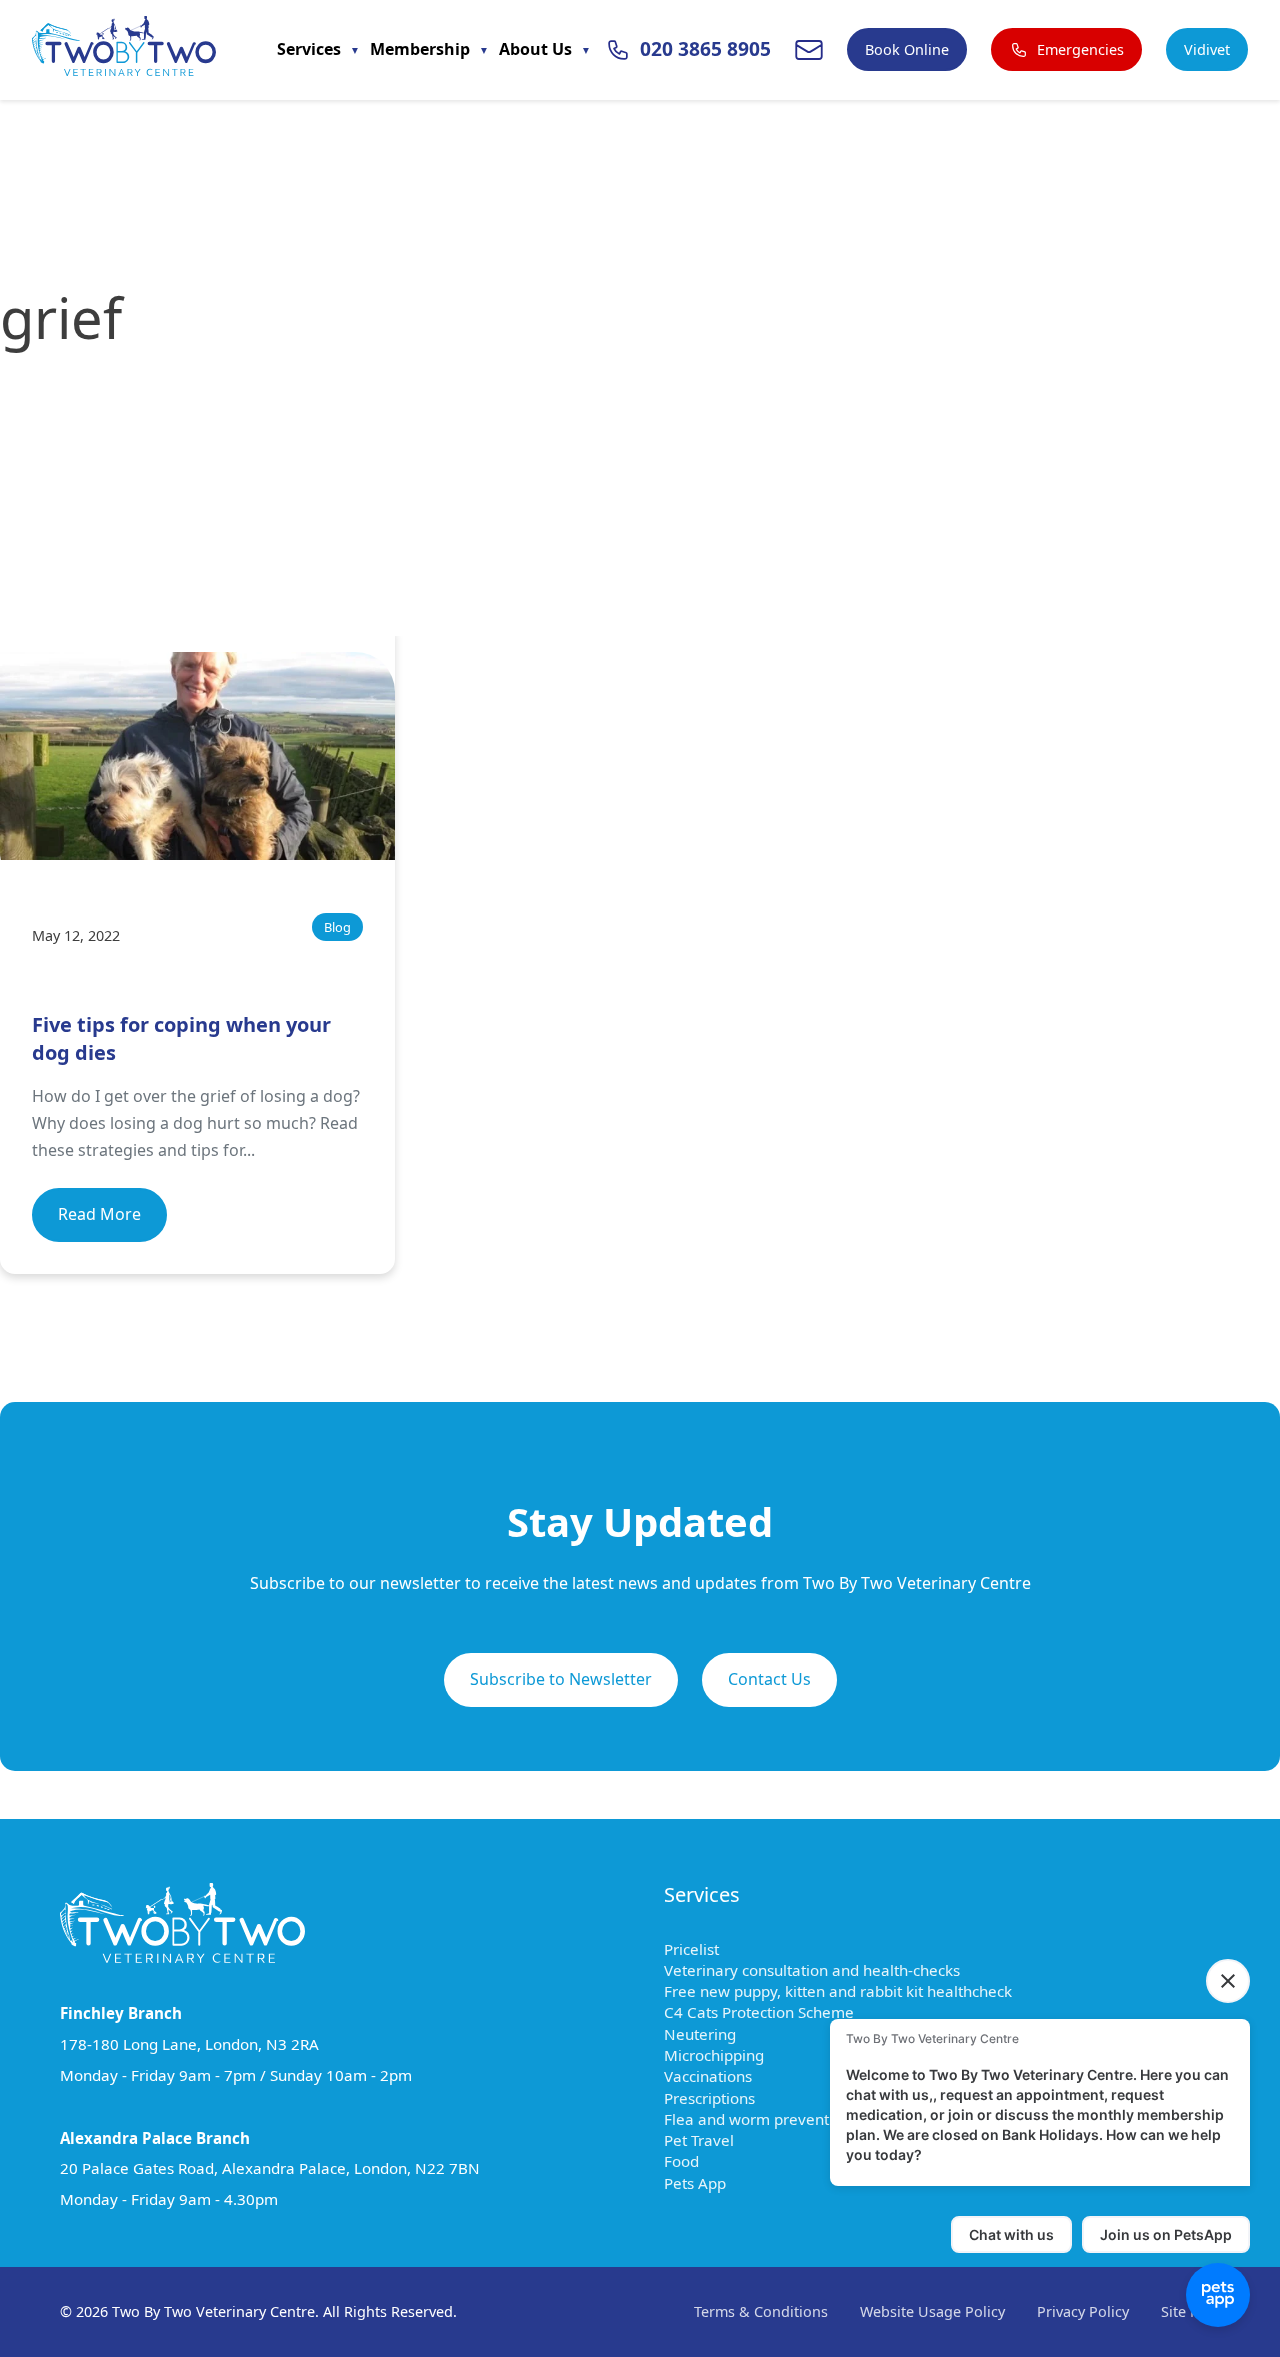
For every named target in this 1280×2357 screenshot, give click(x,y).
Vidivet (1207, 49)
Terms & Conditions (761, 2311)
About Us (537, 49)
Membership (421, 49)
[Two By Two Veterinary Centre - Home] (124, 50)
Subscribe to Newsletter (561, 1679)
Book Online (907, 49)
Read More (99, 1214)
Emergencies (1080, 49)
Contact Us (769, 1679)
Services (311, 49)
